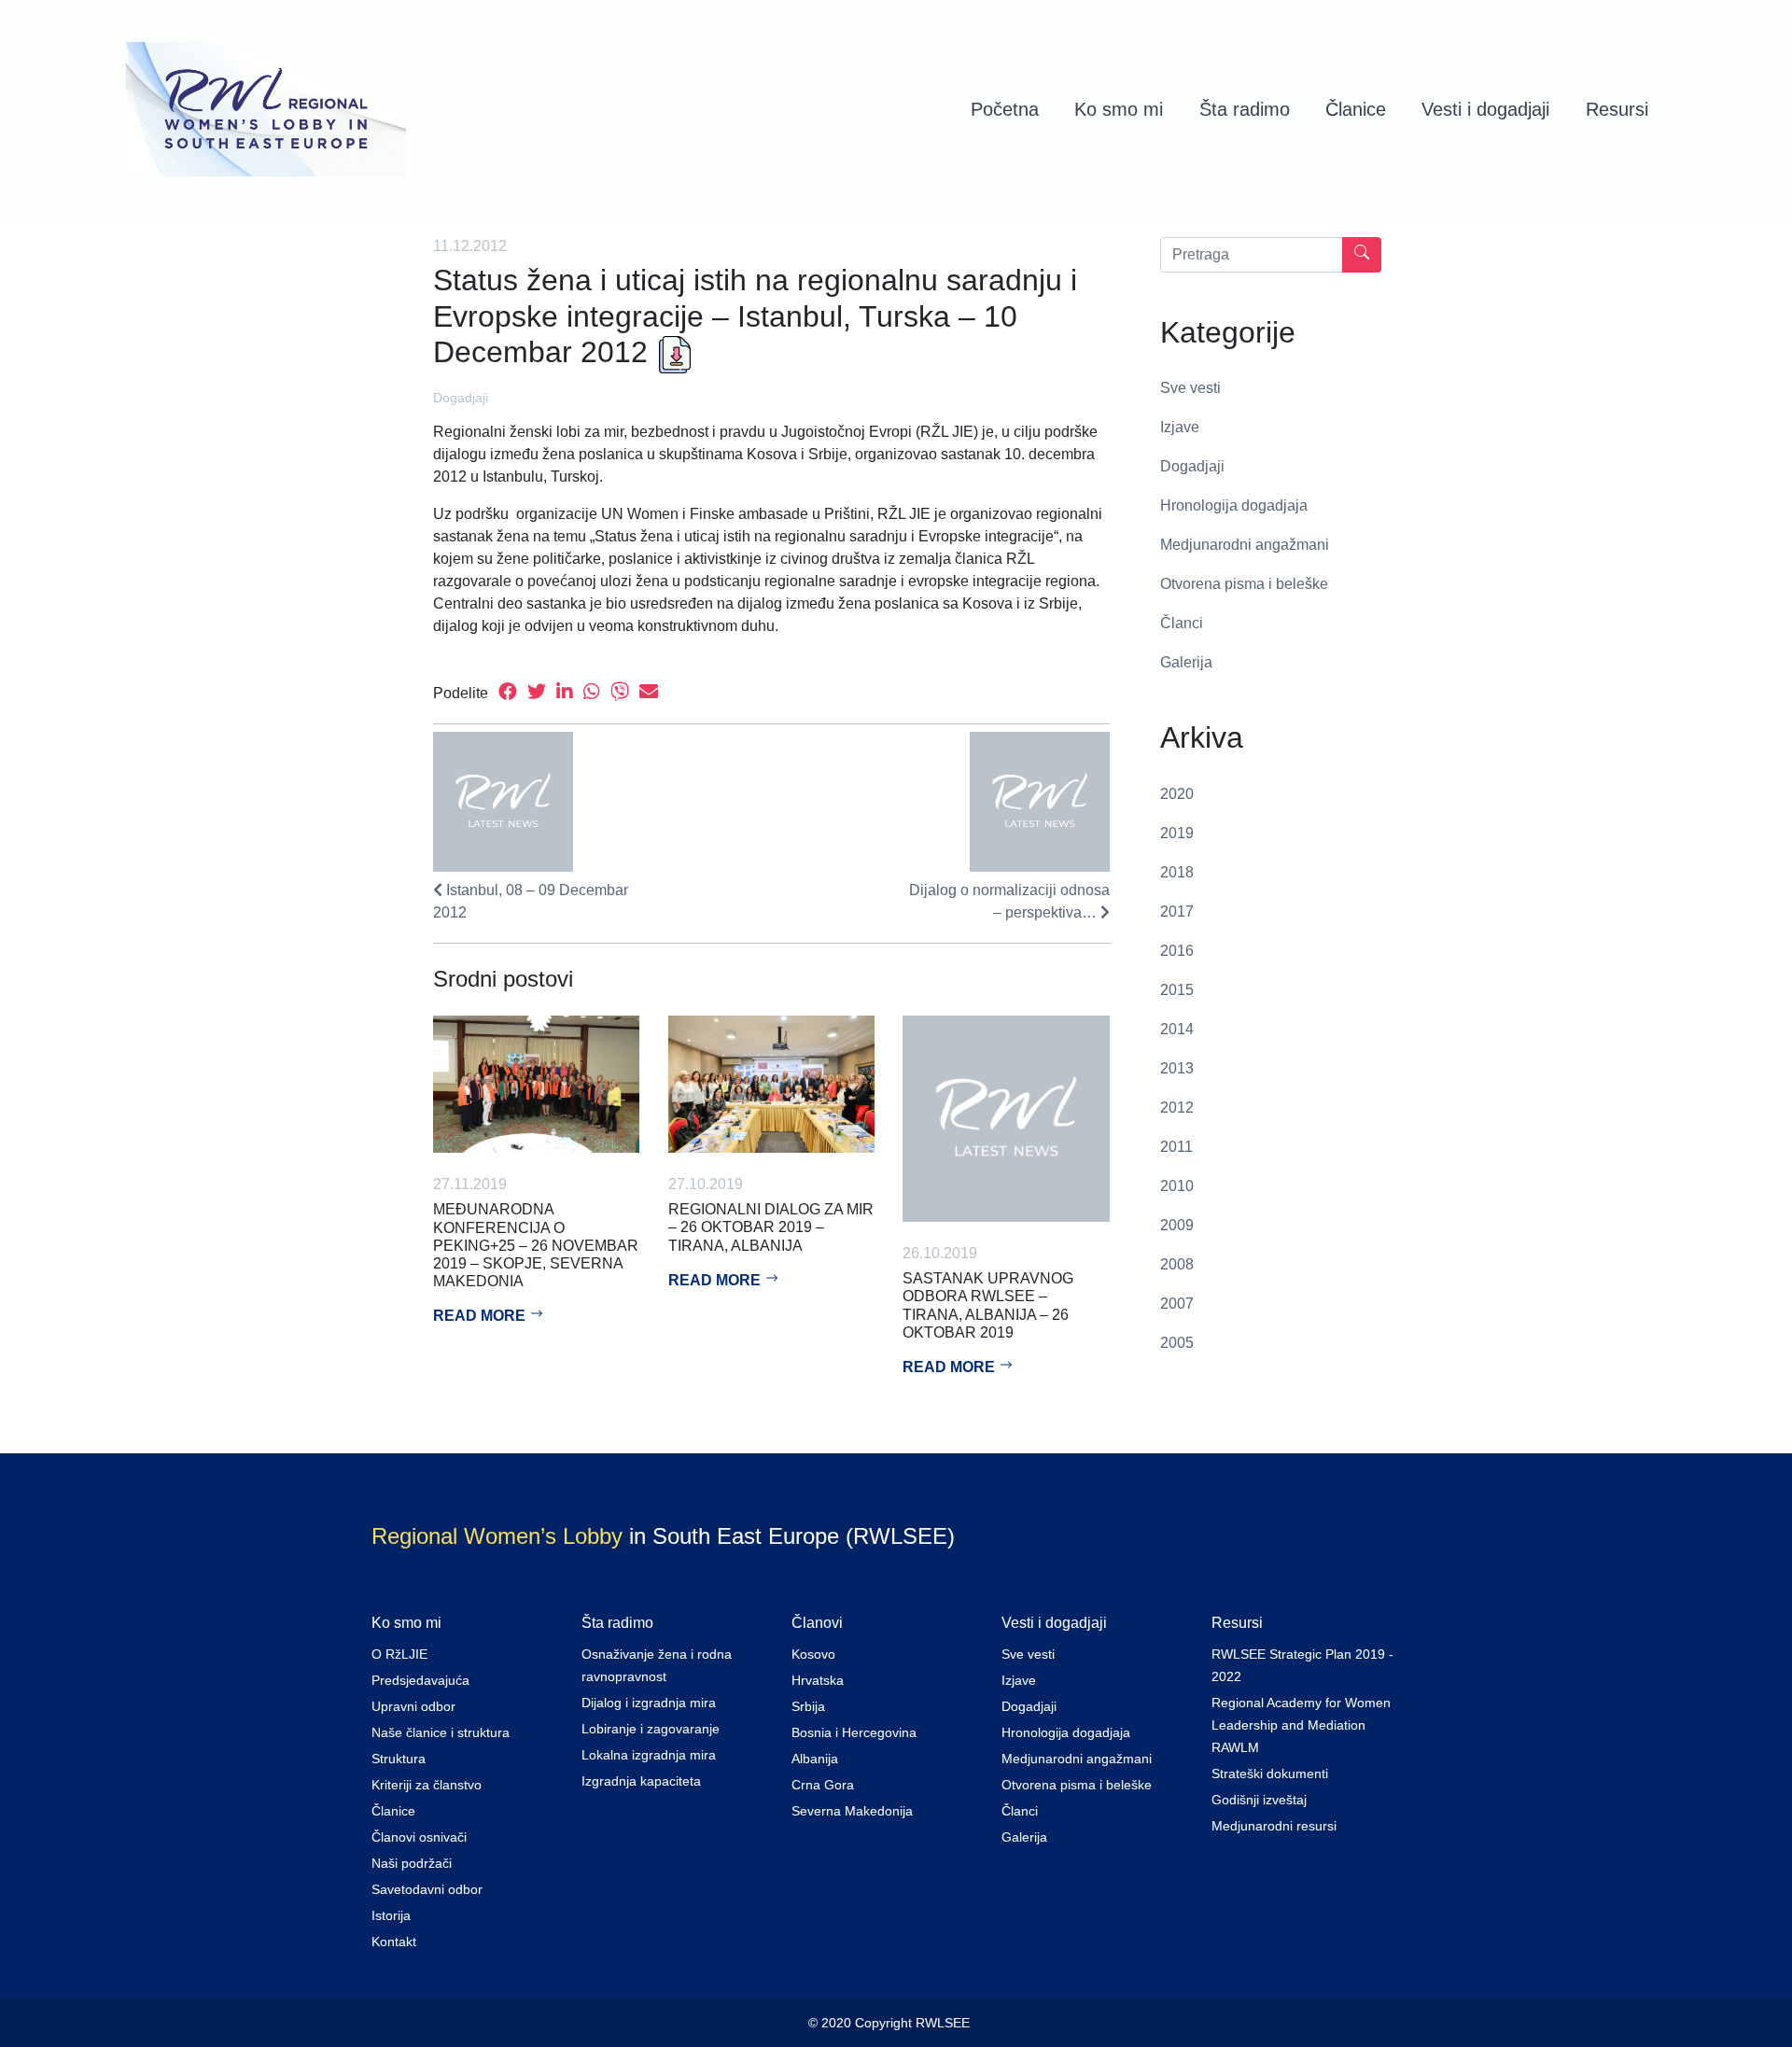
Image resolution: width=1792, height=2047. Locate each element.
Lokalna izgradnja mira (649, 1755)
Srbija (808, 1706)
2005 (1177, 1343)
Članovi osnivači (419, 1837)
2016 (1177, 951)
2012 (1177, 1108)
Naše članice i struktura (441, 1732)
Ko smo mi (1119, 109)
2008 (1177, 1264)
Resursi (1617, 109)
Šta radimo (1245, 109)
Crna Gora (823, 1785)
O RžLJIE (399, 1654)
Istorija (391, 1915)
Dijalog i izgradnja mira (649, 1703)
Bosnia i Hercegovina (854, 1732)
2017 (1177, 911)
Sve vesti (1190, 388)
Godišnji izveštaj (1259, 1800)
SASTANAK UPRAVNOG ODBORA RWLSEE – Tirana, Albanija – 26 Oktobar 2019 (988, 1305)
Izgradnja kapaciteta (641, 1781)
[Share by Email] (649, 693)
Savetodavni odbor (427, 1889)
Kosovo (813, 1654)
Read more (481, 1316)
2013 (1177, 1068)
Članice (1356, 109)
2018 (1177, 872)
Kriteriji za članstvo (427, 1785)
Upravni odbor (413, 1706)
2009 (1177, 1225)
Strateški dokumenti (1270, 1774)
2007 (1177, 1304)
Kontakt (394, 1942)
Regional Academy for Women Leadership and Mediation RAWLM (1301, 1725)
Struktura (399, 1759)
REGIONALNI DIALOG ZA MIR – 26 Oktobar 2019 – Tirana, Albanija (771, 1227)
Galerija (1186, 662)
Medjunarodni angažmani (1245, 545)
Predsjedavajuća (420, 1680)
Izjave (1180, 427)
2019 (1177, 833)
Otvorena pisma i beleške (1244, 584)
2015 (1177, 990)
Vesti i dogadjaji (1485, 109)
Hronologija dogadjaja (1234, 505)
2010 (1177, 1186)
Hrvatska (818, 1680)
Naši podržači (412, 1863)
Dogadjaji (461, 398)
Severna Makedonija (852, 1811)
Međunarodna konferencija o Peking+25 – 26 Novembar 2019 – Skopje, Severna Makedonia (536, 1245)
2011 (1176, 1147)
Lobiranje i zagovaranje (651, 1729)
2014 (1177, 1029)
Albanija (815, 1759)
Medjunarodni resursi (1274, 1826)
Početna (1005, 109)
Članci (1182, 623)
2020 (1177, 794)
